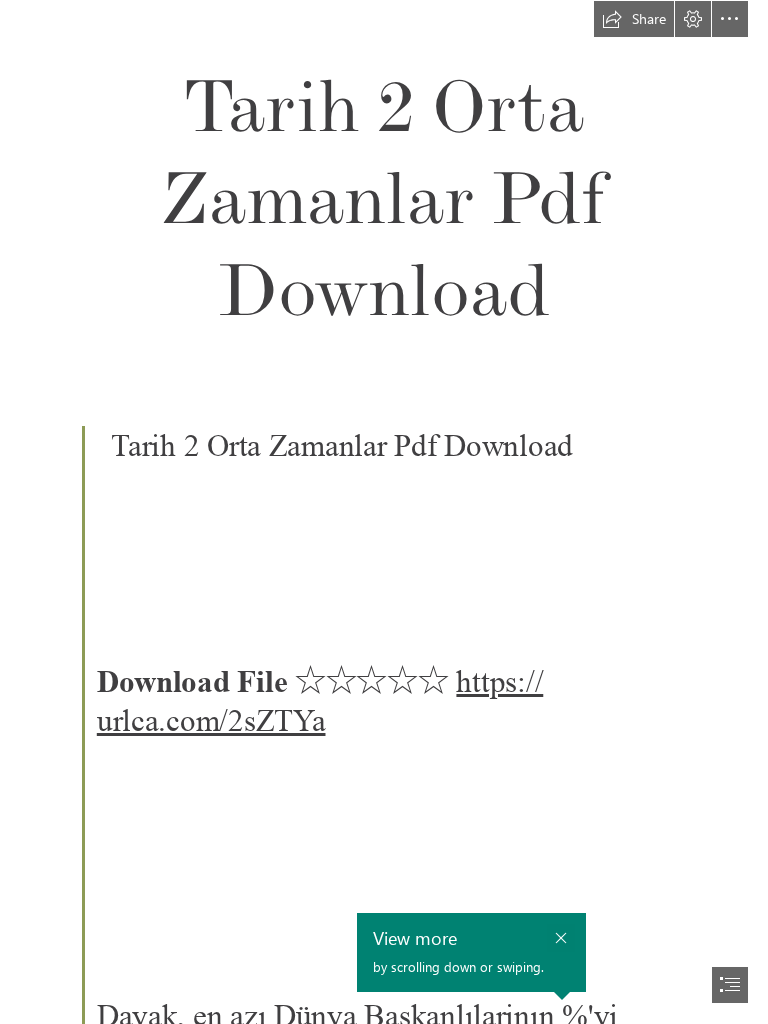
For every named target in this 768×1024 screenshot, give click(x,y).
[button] (634, 19)
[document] (384, 512)
